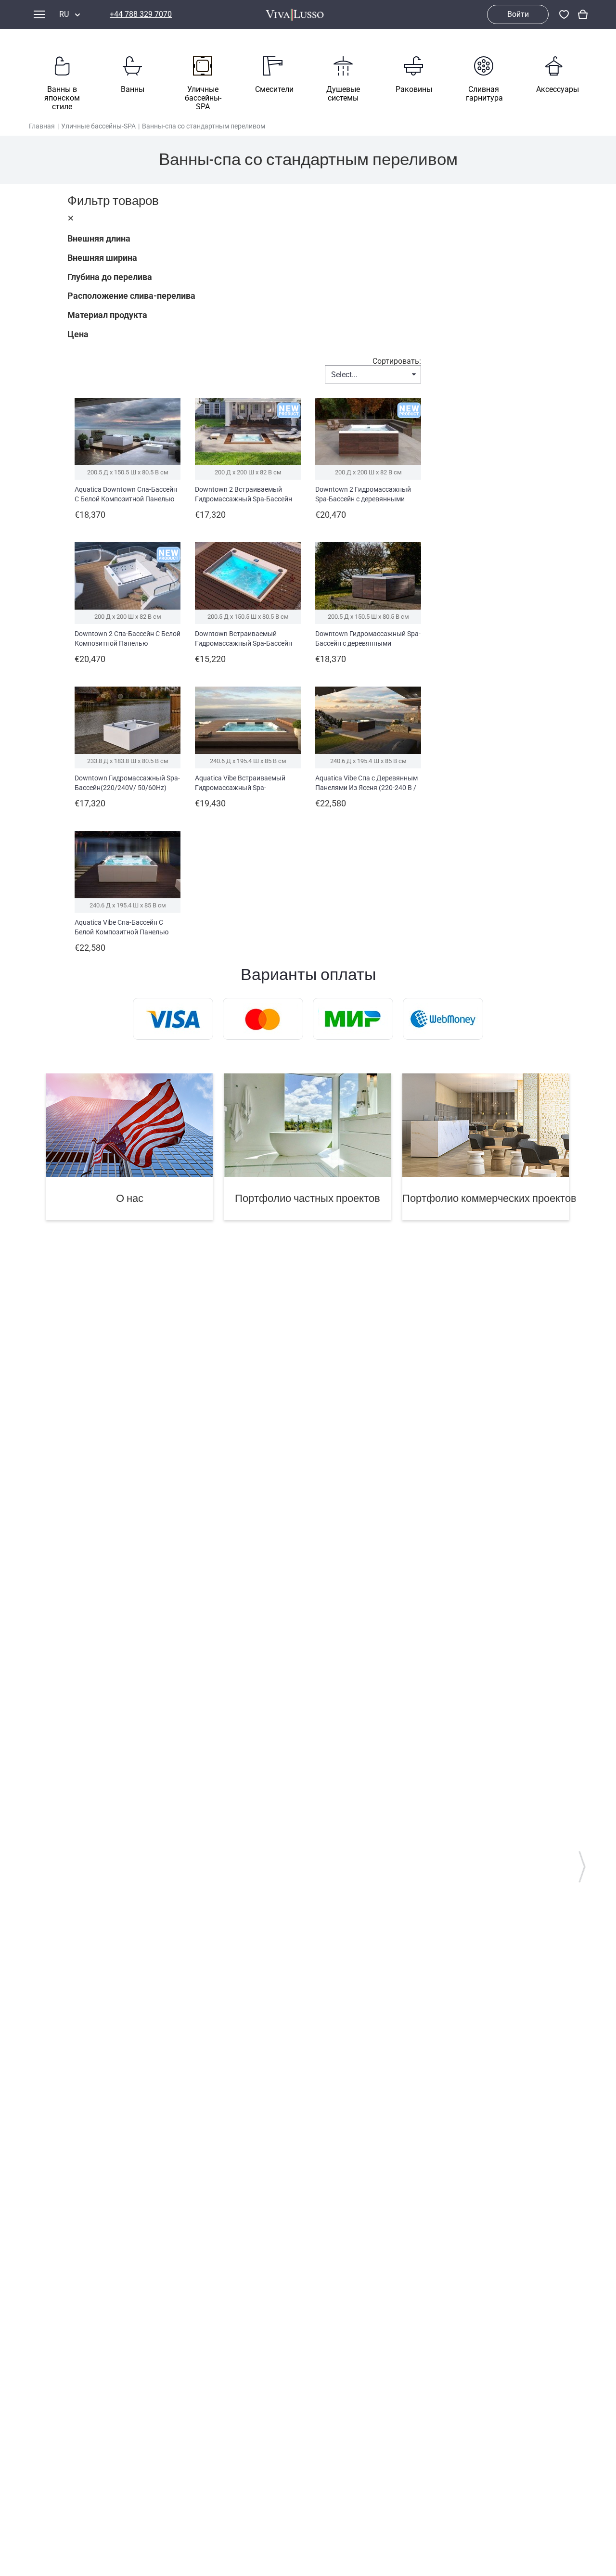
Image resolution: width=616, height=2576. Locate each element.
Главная (42, 126)
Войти (518, 14)
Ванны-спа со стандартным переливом (204, 126)
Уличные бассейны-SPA (98, 126)
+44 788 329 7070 (141, 14)
